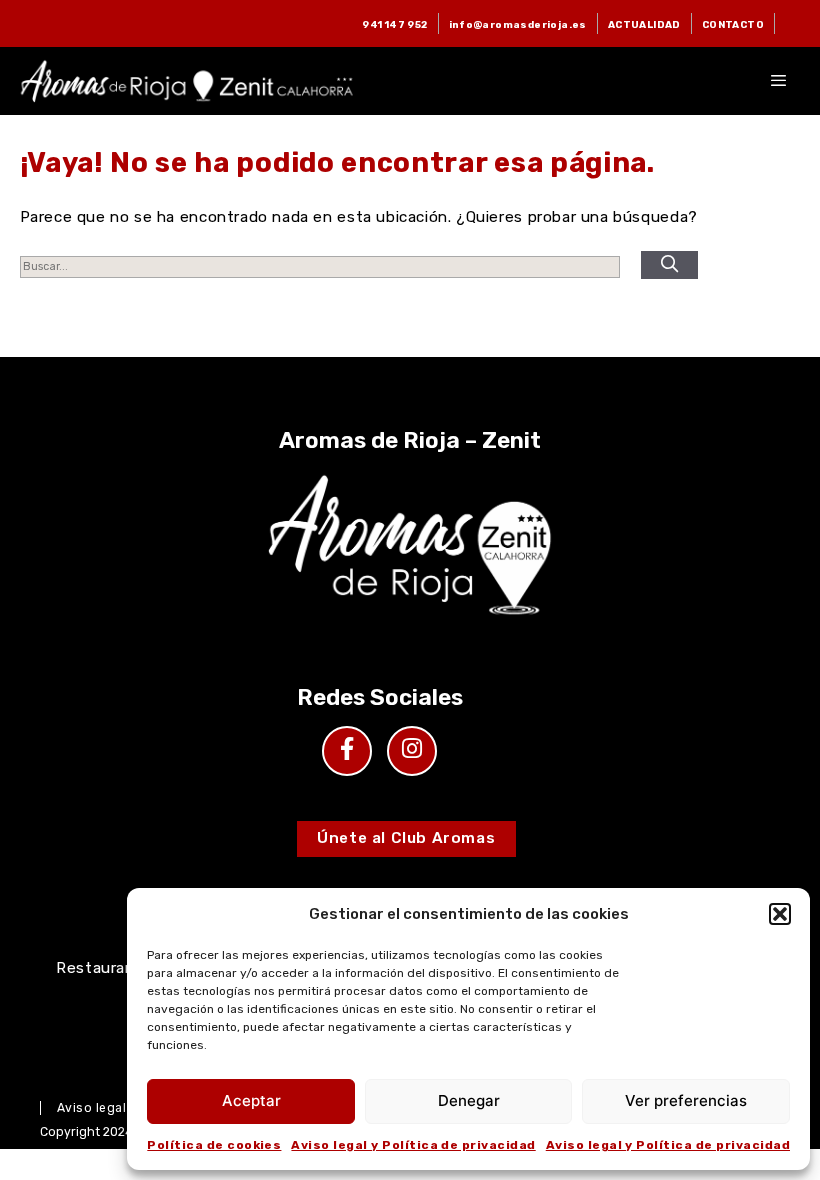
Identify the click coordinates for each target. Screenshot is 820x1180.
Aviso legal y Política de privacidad (413, 1145)
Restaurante (104, 968)
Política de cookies (214, 1145)
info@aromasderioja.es (518, 24)
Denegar (469, 1100)
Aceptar (251, 1100)
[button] (780, 914)
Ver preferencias (686, 1100)
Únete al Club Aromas (406, 838)
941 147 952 (394, 24)
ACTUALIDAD (644, 24)
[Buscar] (670, 265)
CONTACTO (733, 24)
